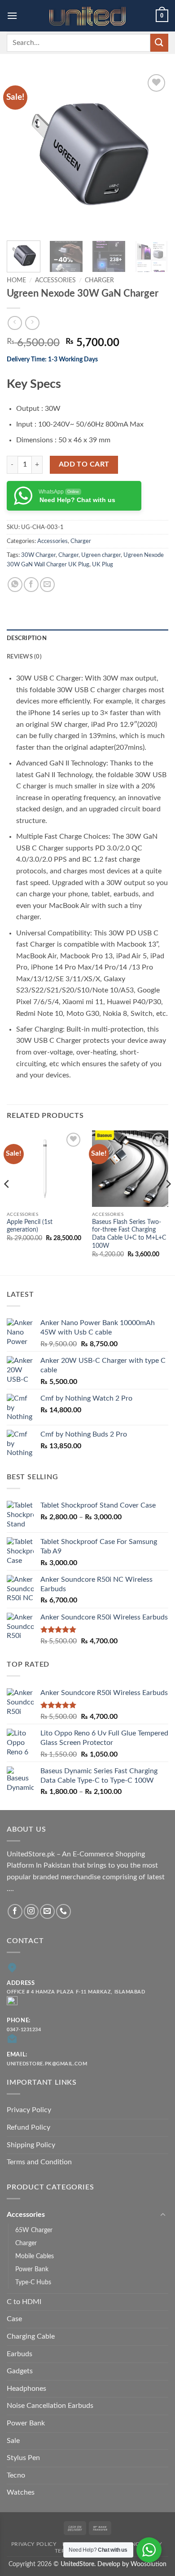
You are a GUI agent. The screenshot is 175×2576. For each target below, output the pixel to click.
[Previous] (21, 153)
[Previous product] (32, 323)
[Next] (154, 153)
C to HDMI (24, 2302)
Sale (13, 2441)
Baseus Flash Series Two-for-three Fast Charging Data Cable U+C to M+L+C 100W (129, 1234)
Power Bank (32, 2269)
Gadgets (20, 2371)
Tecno (16, 2475)
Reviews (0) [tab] (24, 657)
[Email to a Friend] (47, 585)
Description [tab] (27, 638)
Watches (21, 2492)
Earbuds (20, 2354)
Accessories (55, 280)
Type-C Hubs (33, 2282)
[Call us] (63, 1911)
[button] (12, 16)
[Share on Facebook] (31, 585)
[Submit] (159, 42)
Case (14, 2319)
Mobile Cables (35, 2256)
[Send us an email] (47, 1911)
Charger (99, 280)
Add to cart (84, 465)
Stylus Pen (23, 2458)
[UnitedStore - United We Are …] (87, 16)
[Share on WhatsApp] (15, 585)
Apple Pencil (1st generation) (30, 1226)
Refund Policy (28, 2127)
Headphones (26, 2389)
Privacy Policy (29, 2110)
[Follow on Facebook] (15, 1911)
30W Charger (38, 555)
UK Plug (103, 565)
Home (16, 280)
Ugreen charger (101, 555)
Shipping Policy (31, 2145)
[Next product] (15, 323)
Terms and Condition (39, 2162)
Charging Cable (31, 2336)
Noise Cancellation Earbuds (50, 2406)
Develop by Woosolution (132, 2564)
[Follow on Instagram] (31, 1911)
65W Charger (34, 2230)
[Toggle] (163, 2215)
